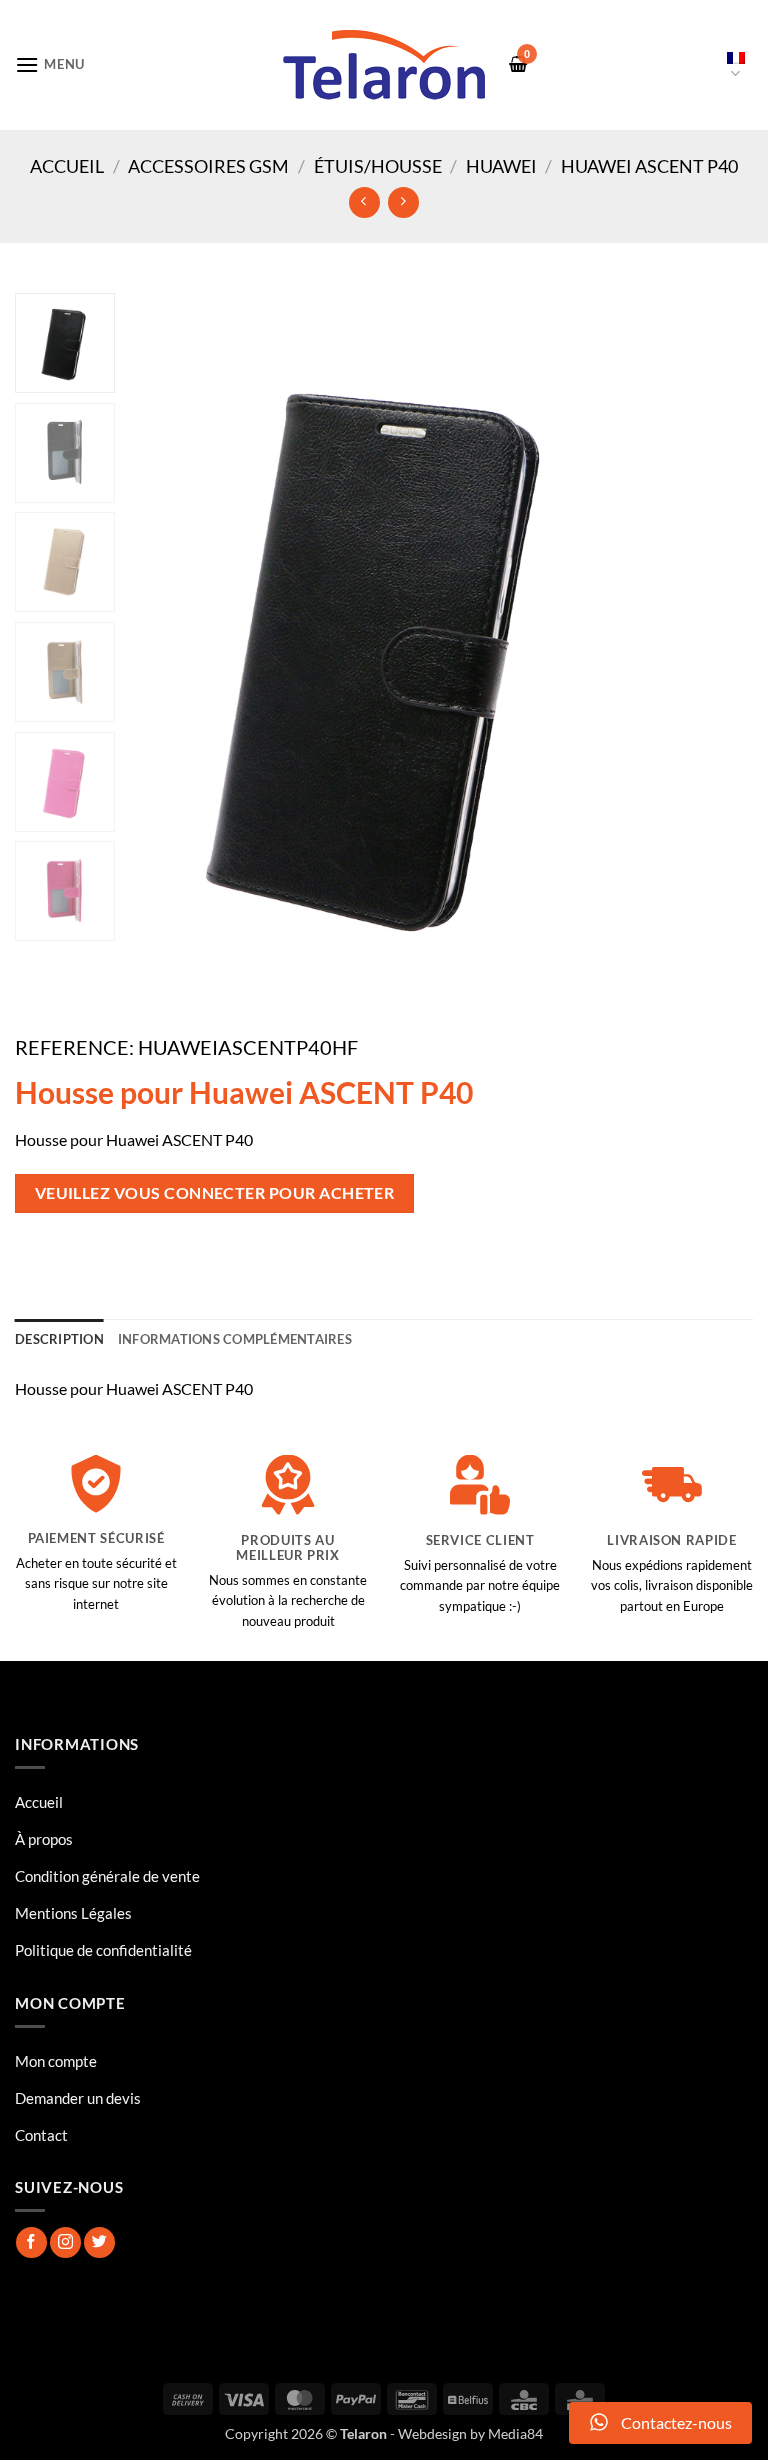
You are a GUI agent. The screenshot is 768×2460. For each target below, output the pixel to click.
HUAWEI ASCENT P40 (649, 166)
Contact (41, 2135)
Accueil (67, 166)
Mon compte (56, 2061)
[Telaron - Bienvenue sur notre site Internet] (384, 65)
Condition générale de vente (107, 1876)
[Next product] (364, 202)
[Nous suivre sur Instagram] (65, 2242)
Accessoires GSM (208, 166)
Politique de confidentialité (103, 1950)
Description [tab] (59, 1339)
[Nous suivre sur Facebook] (31, 2242)
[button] (50, 64)
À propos (44, 1839)
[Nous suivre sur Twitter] (99, 2242)
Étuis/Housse (378, 166)
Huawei (501, 166)
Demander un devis (78, 2098)
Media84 (515, 2433)
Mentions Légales (73, 1913)
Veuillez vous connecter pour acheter (215, 1193)
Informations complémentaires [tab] (235, 1339)
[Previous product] (403, 202)
